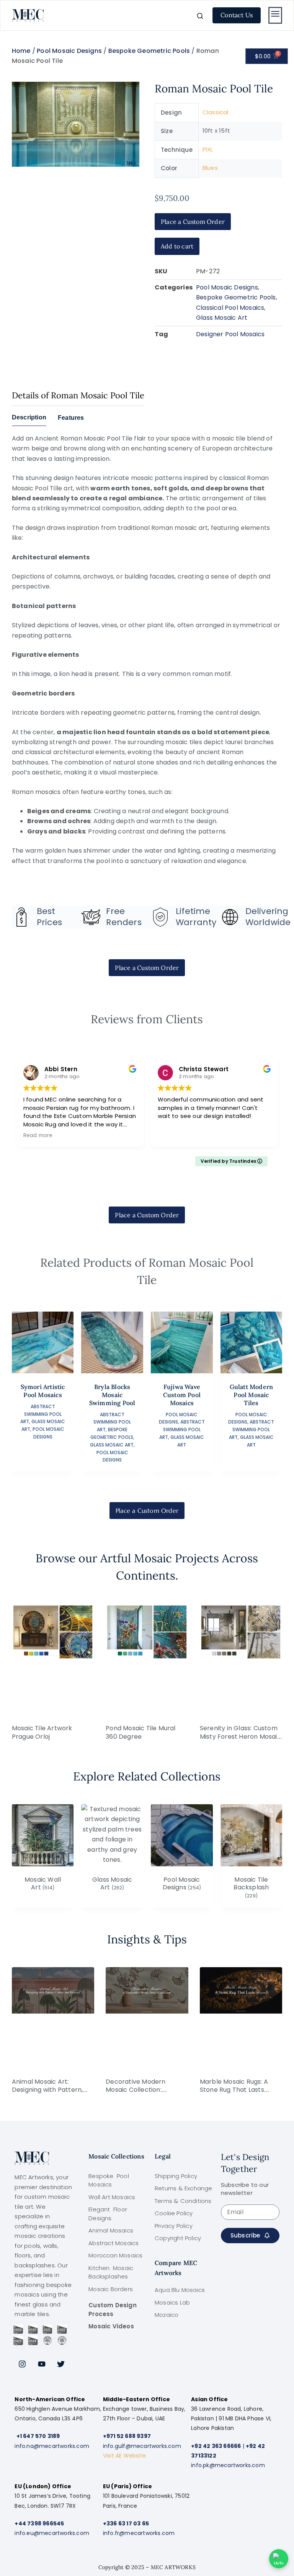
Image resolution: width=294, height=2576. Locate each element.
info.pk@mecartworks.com (228, 2465)
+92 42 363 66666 (216, 2446)
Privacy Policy (174, 2226)
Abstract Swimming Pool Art (41, 1414)
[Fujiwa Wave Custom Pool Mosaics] (182, 1343)
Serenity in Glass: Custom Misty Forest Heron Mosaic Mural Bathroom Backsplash (240, 1741)
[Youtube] (42, 2364)
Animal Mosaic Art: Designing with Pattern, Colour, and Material (47, 2090)
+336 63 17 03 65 (126, 2523)
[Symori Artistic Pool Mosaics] (43, 1343)
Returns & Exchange (184, 2188)
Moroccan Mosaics (115, 2255)
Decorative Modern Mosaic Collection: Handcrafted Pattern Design (138, 2094)
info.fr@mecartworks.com (139, 2533)
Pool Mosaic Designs (69, 51)
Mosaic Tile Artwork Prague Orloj (42, 1732)
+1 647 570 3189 (38, 2436)
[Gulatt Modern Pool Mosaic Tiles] (252, 1343)
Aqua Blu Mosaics (180, 2290)
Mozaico (167, 2315)
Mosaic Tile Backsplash (251, 1888)
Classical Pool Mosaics (230, 308)
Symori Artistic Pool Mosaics (43, 1391)
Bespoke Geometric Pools (149, 51)
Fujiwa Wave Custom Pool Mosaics (182, 1395)
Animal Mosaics (111, 2230)
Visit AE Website (124, 2456)
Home (21, 51)
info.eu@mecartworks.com (52, 2533)
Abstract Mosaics (114, 2243)
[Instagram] (22, 2364)
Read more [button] (38, 1136)
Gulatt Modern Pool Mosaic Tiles (252, 1395)
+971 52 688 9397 (127, 2436)
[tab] (29, 420)
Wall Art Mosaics (112, 2197)
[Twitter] (61, 2364)
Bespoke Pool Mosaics (109, 2180)
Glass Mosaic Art (222, 318)
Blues (210, 168)
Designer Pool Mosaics (230, 334)
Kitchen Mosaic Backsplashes (111, 2272)
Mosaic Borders (111, 2289)
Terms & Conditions (183, 2201)
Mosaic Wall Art (43, 1884)
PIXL (208, 149)
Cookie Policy (174, 2213)
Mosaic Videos (111, 2326)
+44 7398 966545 (39, 2523)
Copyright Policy (178, 2238)
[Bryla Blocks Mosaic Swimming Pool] (112, 1343)
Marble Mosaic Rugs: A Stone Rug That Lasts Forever (234, 2090)
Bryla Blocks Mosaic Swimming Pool (112, 1395)
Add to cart (177, 246)
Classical (216, 112)
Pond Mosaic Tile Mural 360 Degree (140, 1732)
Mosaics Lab (172, 2302)
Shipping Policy (176, 2176)
